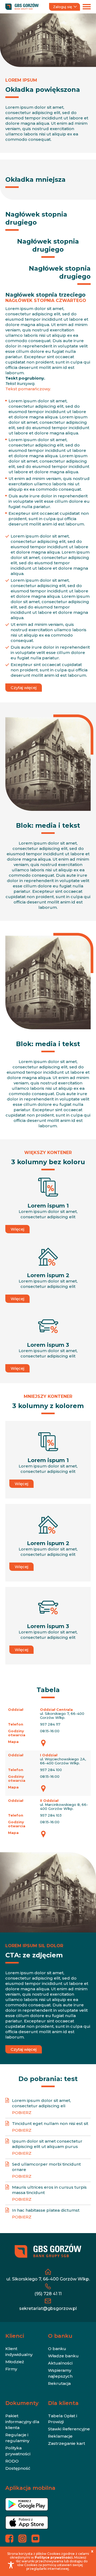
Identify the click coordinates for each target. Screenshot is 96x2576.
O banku (60, 2336)
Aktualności (60, 2363)
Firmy (11, 2369)
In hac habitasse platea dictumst (46, 2210)
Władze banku (63, 2356)
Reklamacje (60, 2436)
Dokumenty (22, 2403)
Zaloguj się (63, 7)
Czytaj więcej (24, 688)
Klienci (15, 2336)
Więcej (17, 1229)
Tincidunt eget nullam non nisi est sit (50, 2123)
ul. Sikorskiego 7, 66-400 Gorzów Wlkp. (48, 2279)
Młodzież (15, 2362)
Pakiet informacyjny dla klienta (22, 2422)
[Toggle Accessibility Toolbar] (11, 2565)
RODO (12, 2461)
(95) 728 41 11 (48, 2294)
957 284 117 (50, 1724)
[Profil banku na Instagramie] (22, 2539)
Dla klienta (63, 2403)
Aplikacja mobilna (30, 2488)
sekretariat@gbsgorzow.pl (48, 2308)
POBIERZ (22, 2112)
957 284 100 (51, 1770)
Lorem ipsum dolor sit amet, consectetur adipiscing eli (41, 2103)
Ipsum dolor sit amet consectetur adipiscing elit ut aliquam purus (47, 2144)
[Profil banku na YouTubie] (35, 2539)
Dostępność (18, 2468)
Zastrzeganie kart (67, 2443)
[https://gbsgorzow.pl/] (22, 7)
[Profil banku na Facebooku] (9, 2539)
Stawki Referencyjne (69, 2429)
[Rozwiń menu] (87, 7)
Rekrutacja (59, 2383)
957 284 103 (51, 1815)
